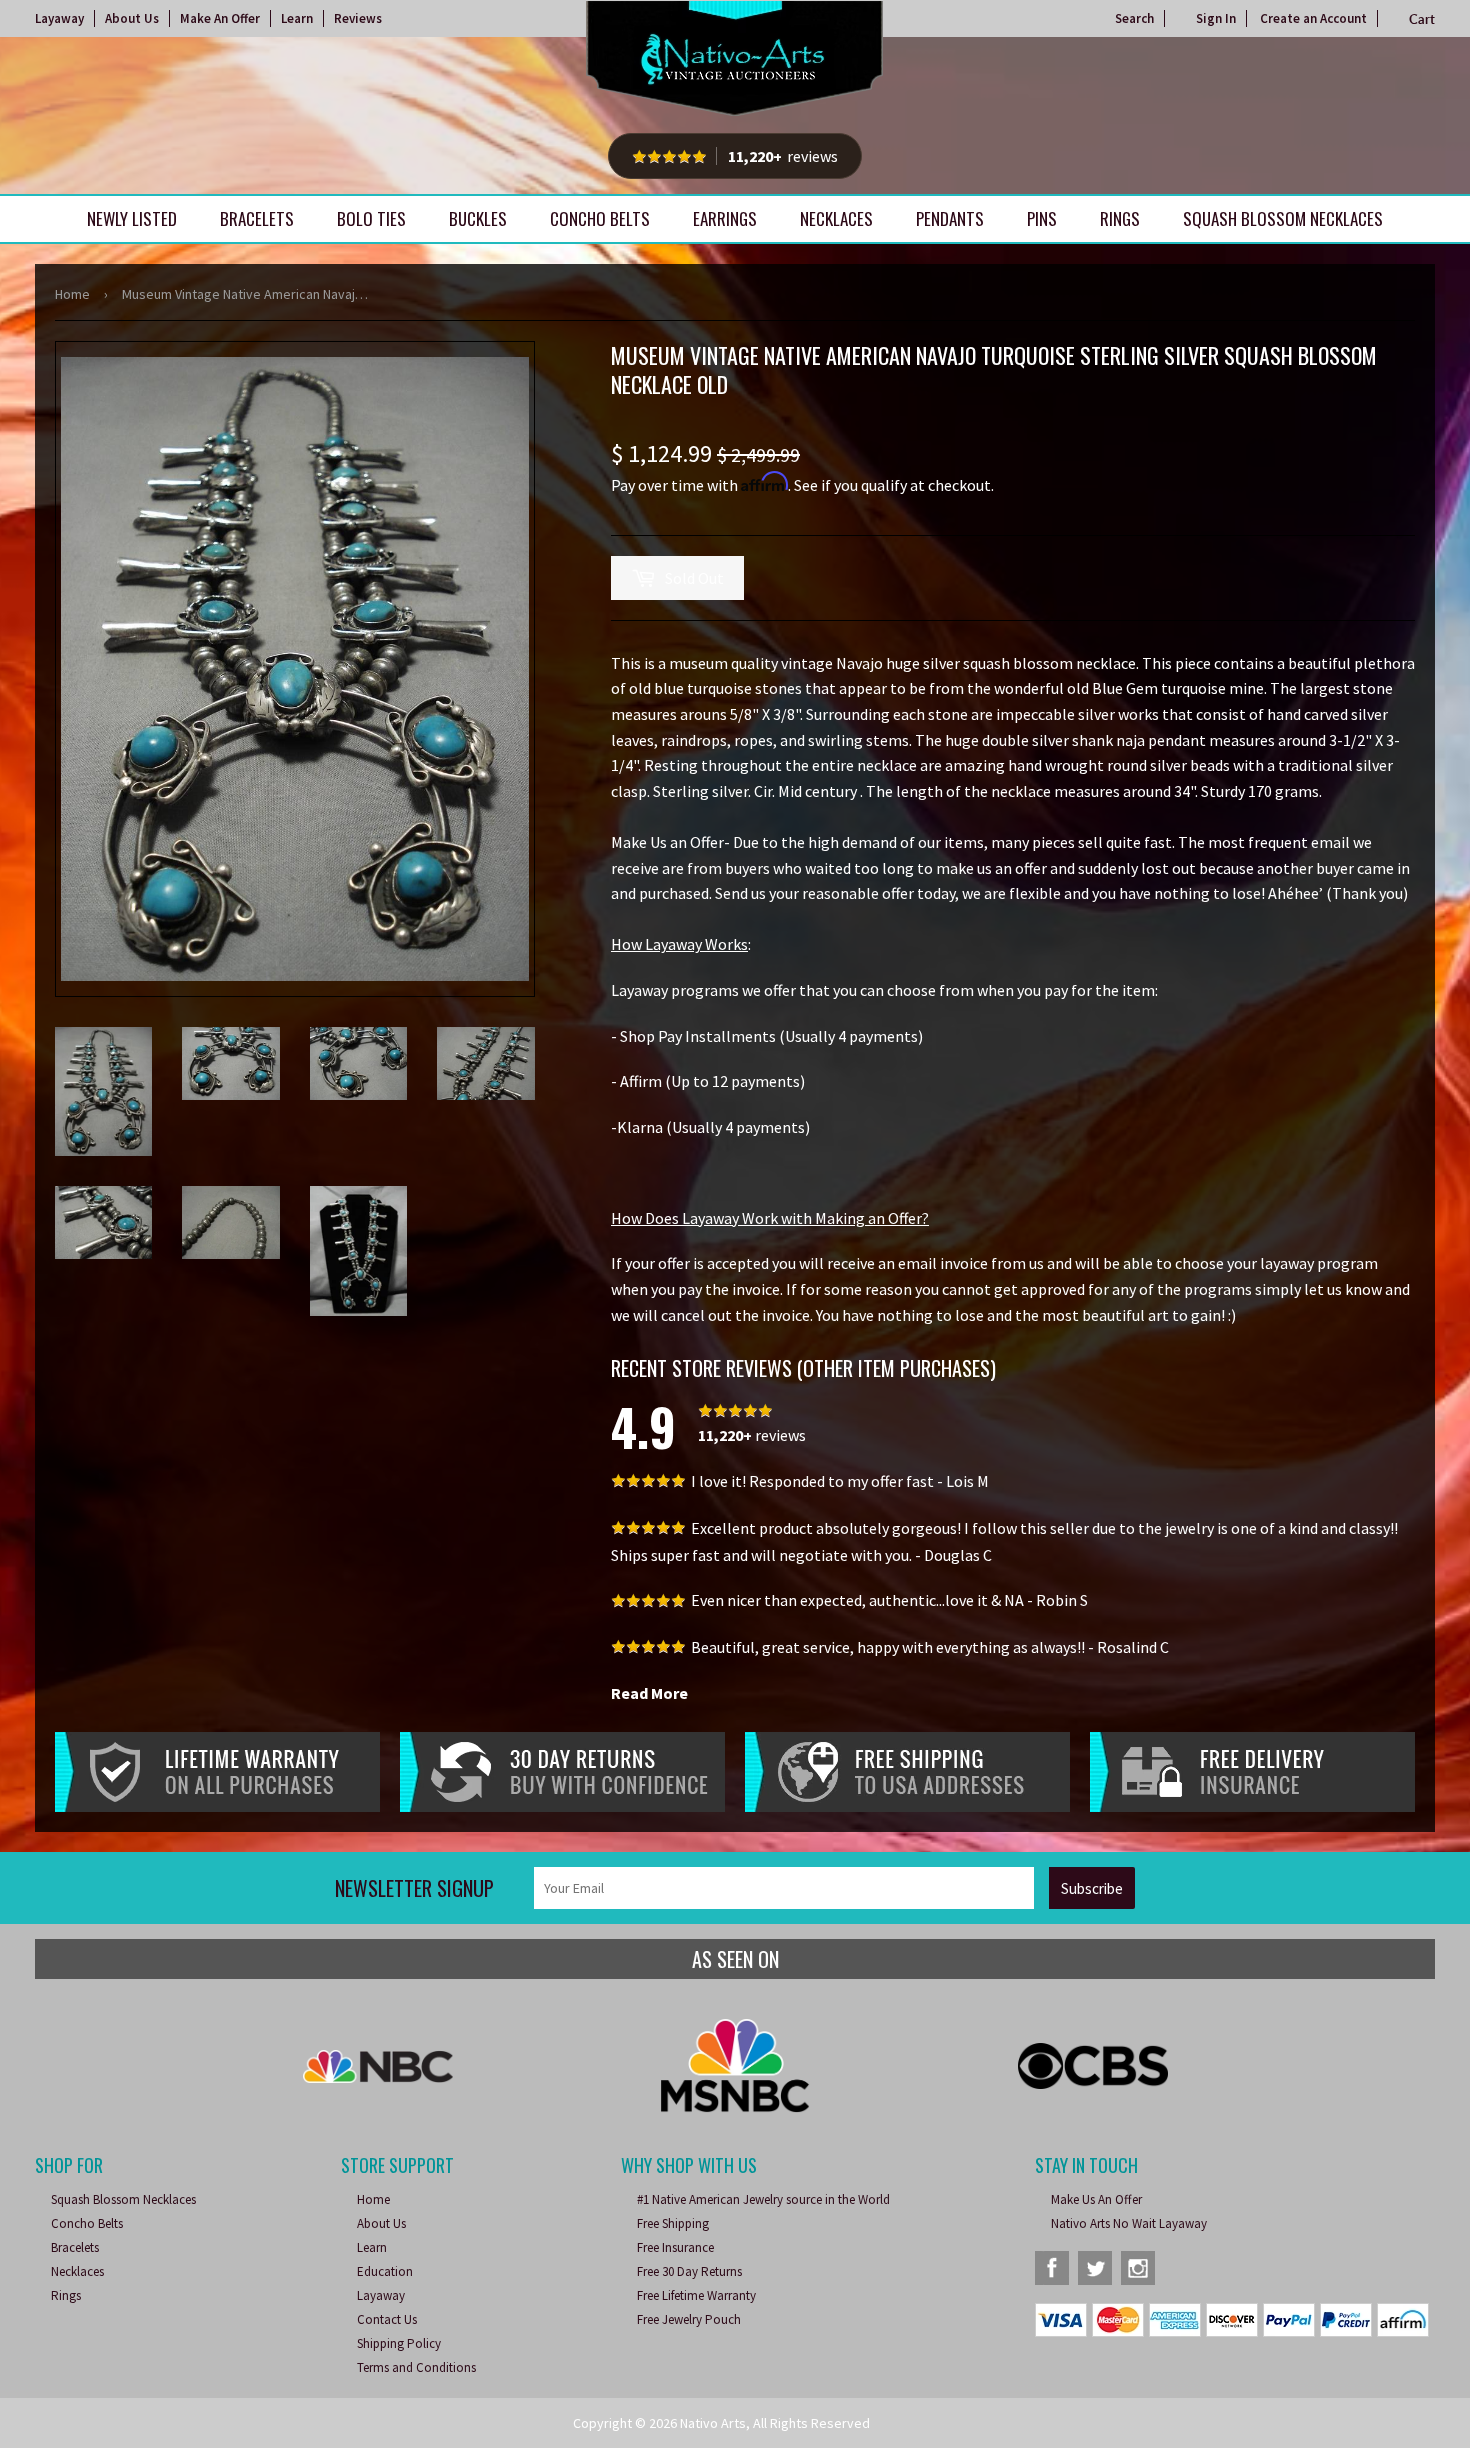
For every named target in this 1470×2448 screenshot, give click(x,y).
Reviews (358, 18)
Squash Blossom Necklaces (1283, 218)
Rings (1120, 218)
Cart (1422, 19)
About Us (132, 18)
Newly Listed (132, 218)
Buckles (478, 218)
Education (385, 2271)
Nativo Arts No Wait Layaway (1129, 2223)
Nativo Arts (713, 2423)
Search (1134, 18)
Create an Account (1313, 18)
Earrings (725, 218)
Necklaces (836, 218)
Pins (1042, 218)
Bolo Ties (371, 218)
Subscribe (1092, 1888)
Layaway (59, 18)
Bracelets (257, 218)
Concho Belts (600, 218)
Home (72, 294)
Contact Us (387, 2319)
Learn (297, 18)
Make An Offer (220, 18)
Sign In (1216, 18)
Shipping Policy (399, 2343)
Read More (649, 1693)
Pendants (950, 218)
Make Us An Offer (1096, 2199)
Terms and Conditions (416, 2367)
